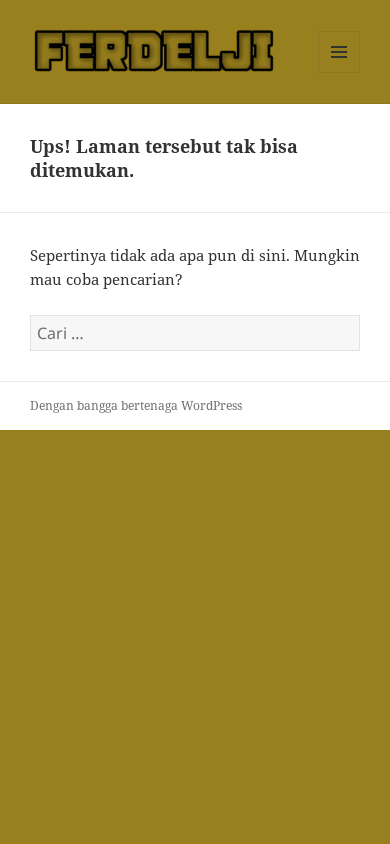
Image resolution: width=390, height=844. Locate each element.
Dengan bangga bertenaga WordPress (136, 405)
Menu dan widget (339, 72)
